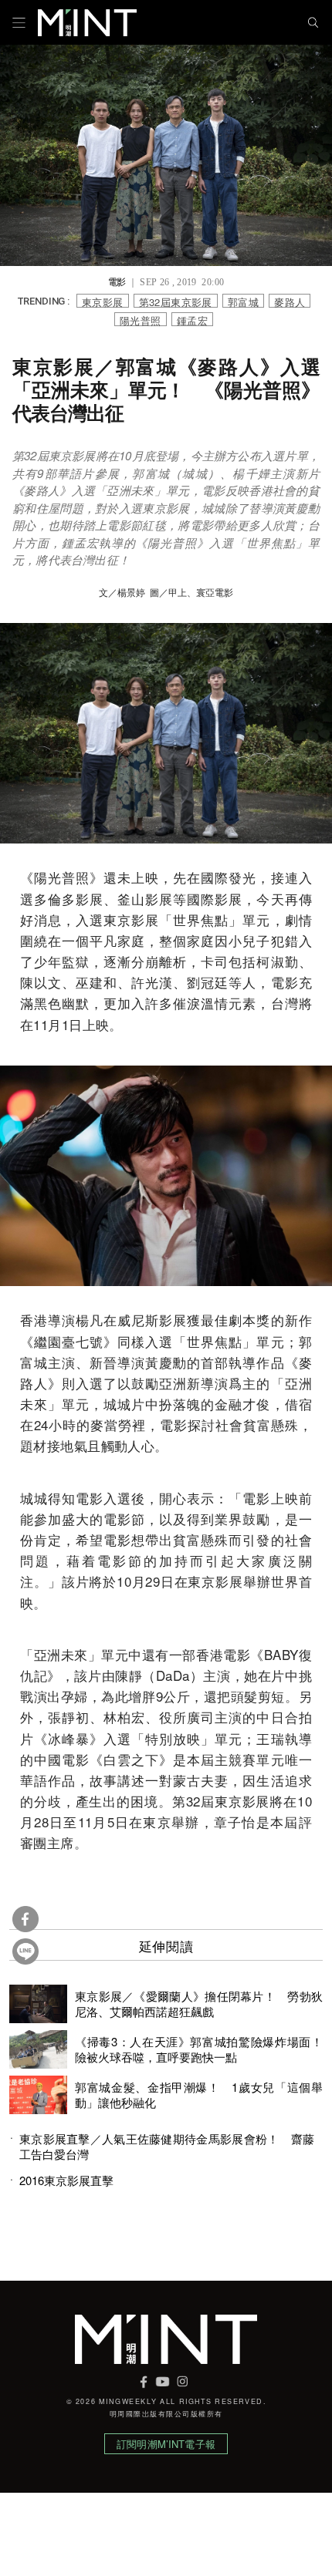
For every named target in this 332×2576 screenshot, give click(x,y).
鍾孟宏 (192, 320)
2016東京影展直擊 (66, 2180)
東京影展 (103, 301)
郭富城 (243, 301)
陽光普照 (141, 320)
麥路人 (290, 301)
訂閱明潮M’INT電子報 (166, 2444)
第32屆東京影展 (176, 301)
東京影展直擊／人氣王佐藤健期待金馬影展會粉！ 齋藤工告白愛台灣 (167, 2147)
